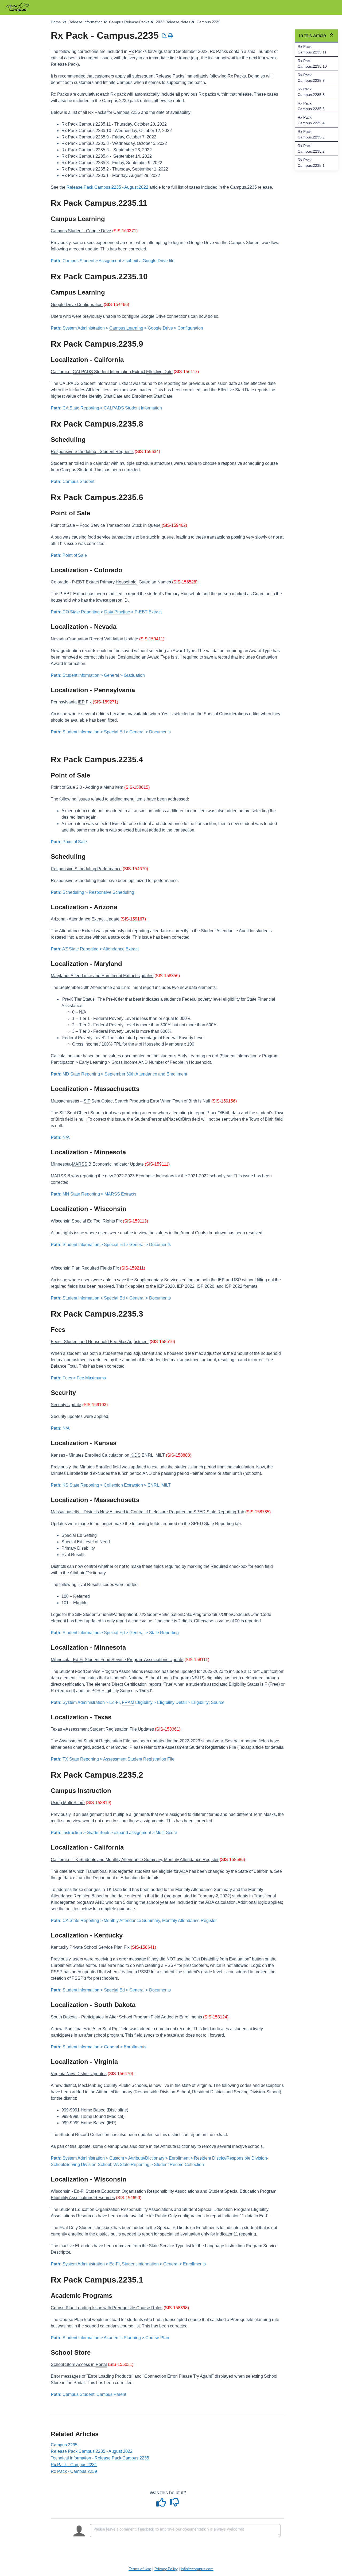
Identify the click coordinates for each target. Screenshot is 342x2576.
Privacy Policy (166, 2569)
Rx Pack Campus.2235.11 (312, 49)
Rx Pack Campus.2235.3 (311, 134)
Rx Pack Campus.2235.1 (311, 163)
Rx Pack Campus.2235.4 (311, 120)
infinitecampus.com (197, 2569)
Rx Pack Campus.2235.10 (312, 63)
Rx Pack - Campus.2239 (74, 2471)
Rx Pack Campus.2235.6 (311, 106)
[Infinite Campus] (19, 5)
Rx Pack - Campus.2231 (74, 2465)
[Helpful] (162, 2504)
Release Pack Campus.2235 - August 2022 (107, 187)
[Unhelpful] (174, 2504)
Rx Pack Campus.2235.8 (311, 92)
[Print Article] (171, 36)
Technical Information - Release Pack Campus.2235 (100, 2458)
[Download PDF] (164, 36)
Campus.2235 (64, 2445)
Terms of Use (140, 2569)
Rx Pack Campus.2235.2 (311, 148)
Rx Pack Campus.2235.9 (311, 78)
